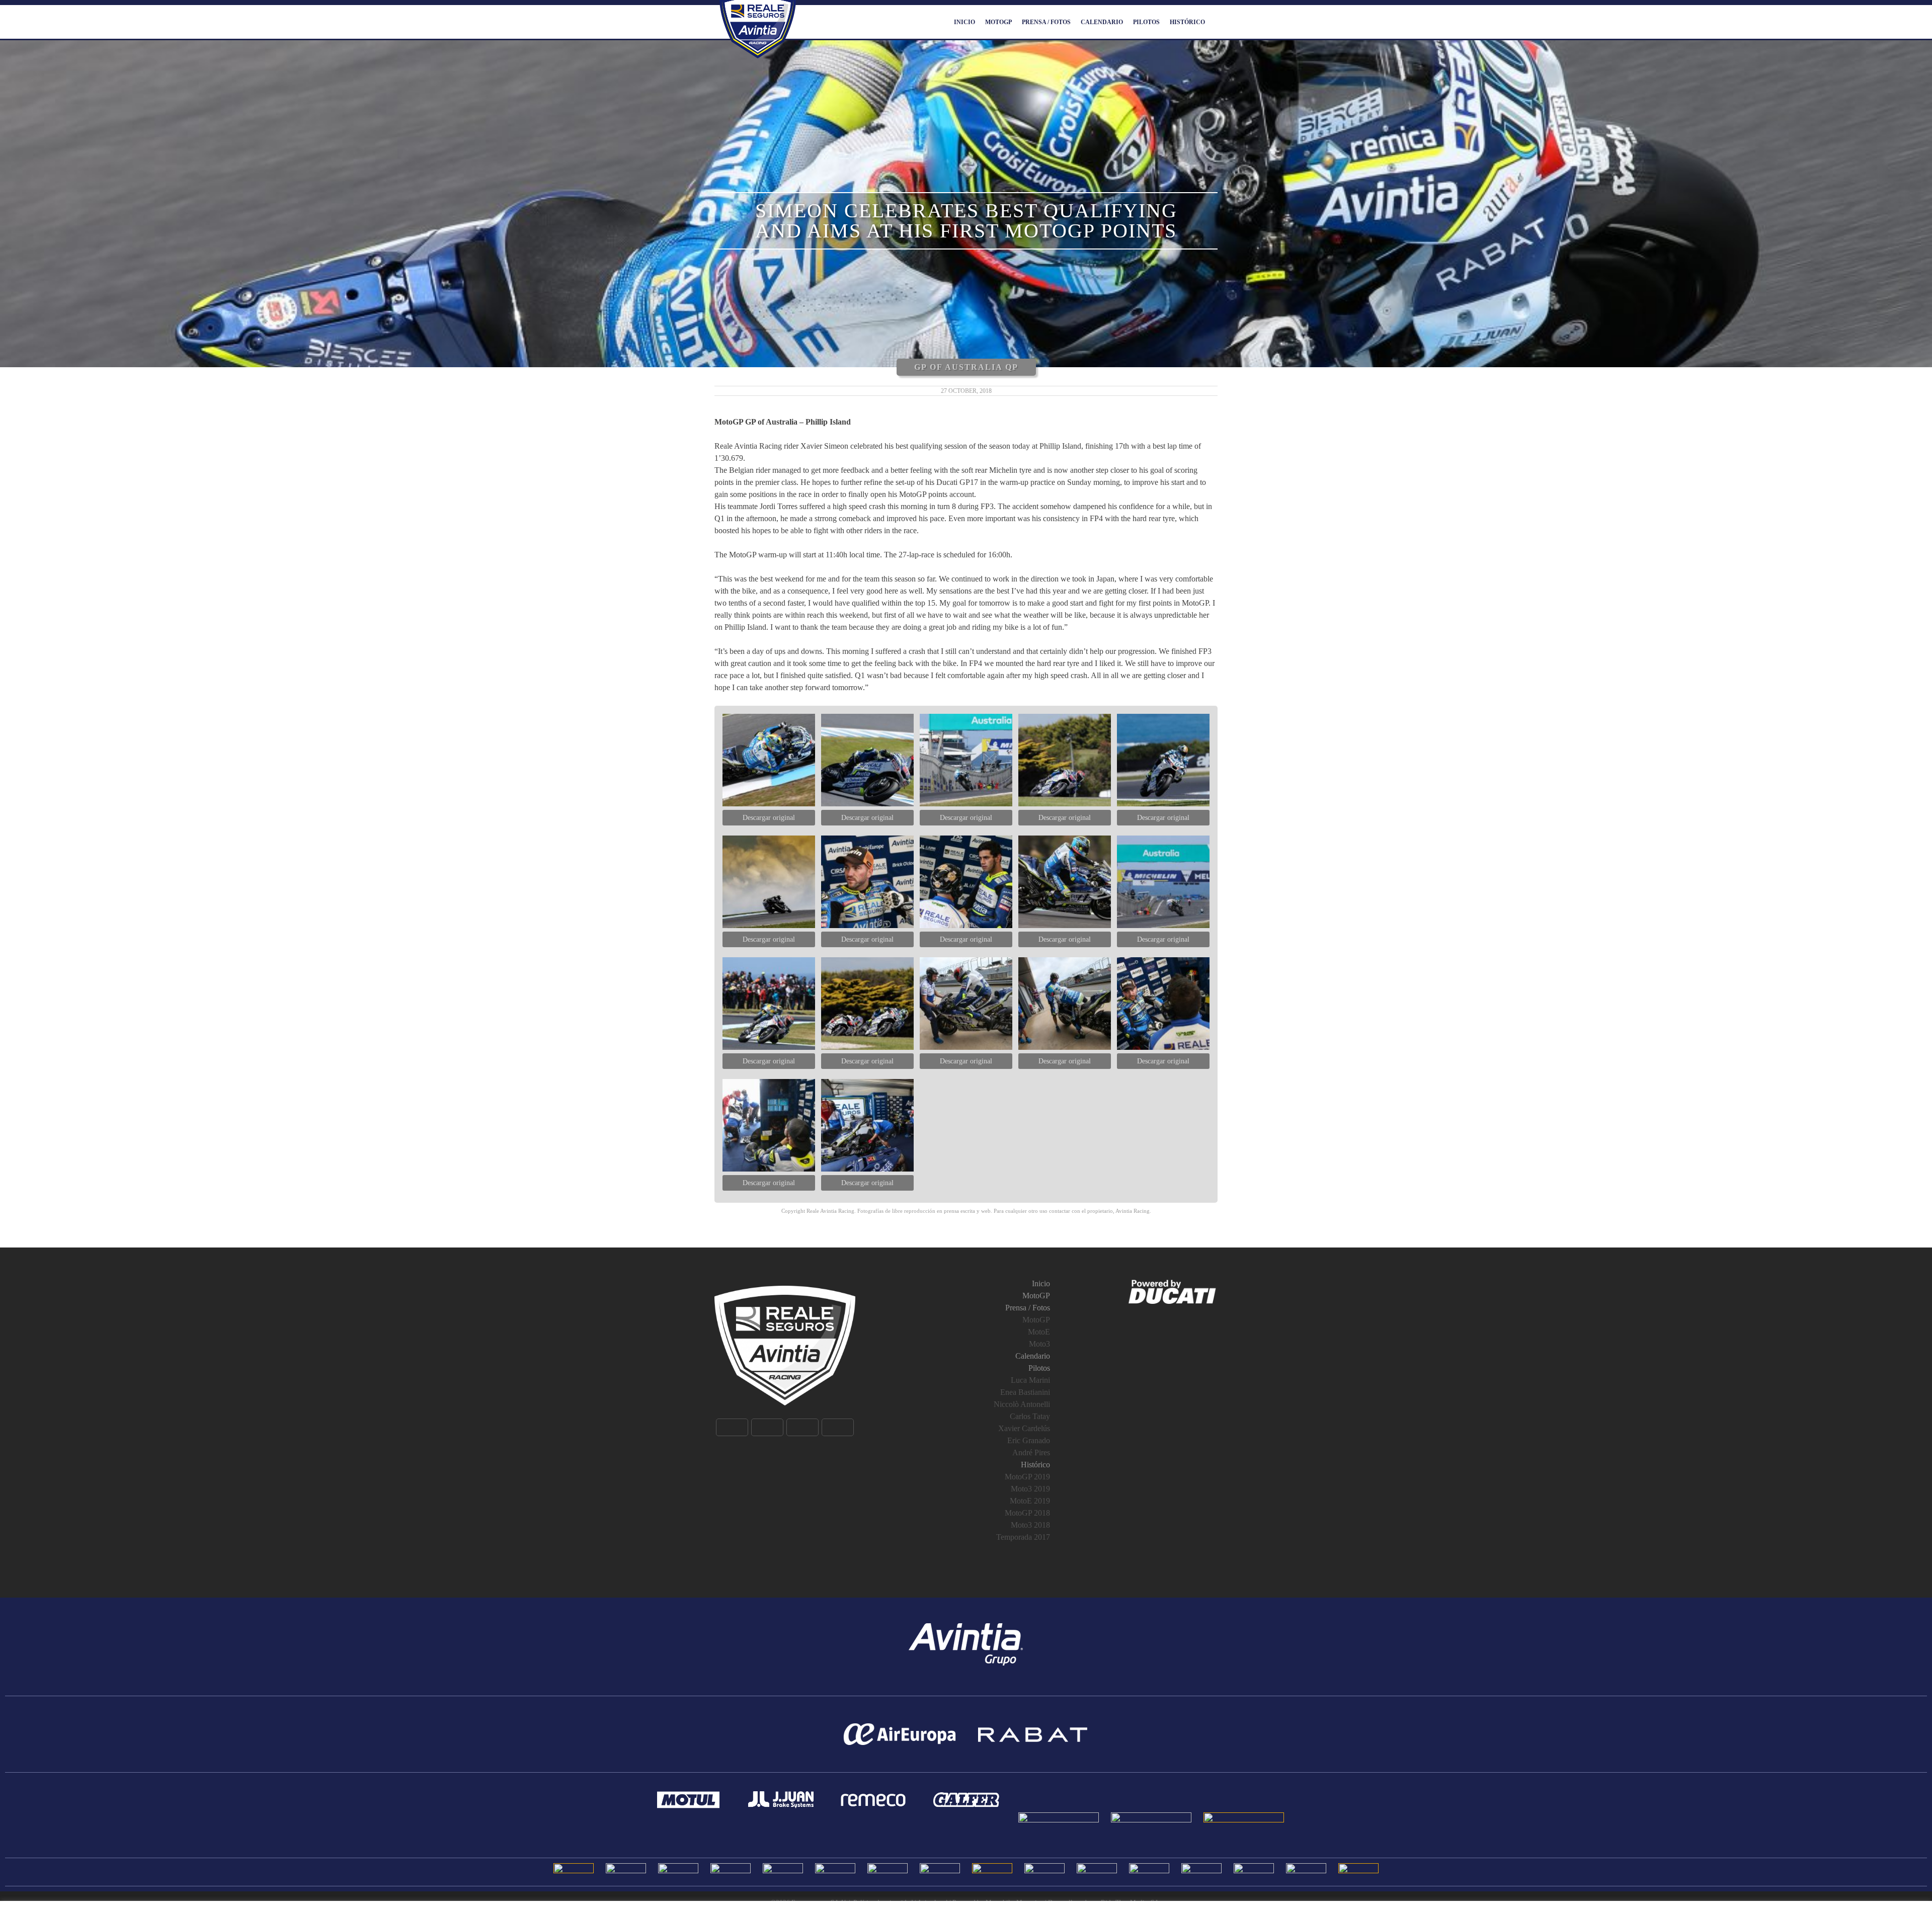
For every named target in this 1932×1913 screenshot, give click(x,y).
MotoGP (998, 22)
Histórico (1187, 22)
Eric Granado (1029, 1440)
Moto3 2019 (1030, 1489)
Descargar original (769, 818)
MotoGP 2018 (1027, 1513)
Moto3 (1039, 1344)
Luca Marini (1030, 1380)
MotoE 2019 (1030, 1501)
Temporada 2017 (1023, 1537)
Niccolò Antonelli (1022, 1404)
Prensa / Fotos (1046, 22)
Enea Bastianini (1025, 1392)
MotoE (1039, 1332)
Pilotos (1146, 22)
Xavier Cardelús (1024, 1428)
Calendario (1102, 22)
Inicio (964, 22)
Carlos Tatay (1030, 1416)
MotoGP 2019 (1027, 1477)
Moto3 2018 (1030, 1525)
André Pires (1031, 1452)
